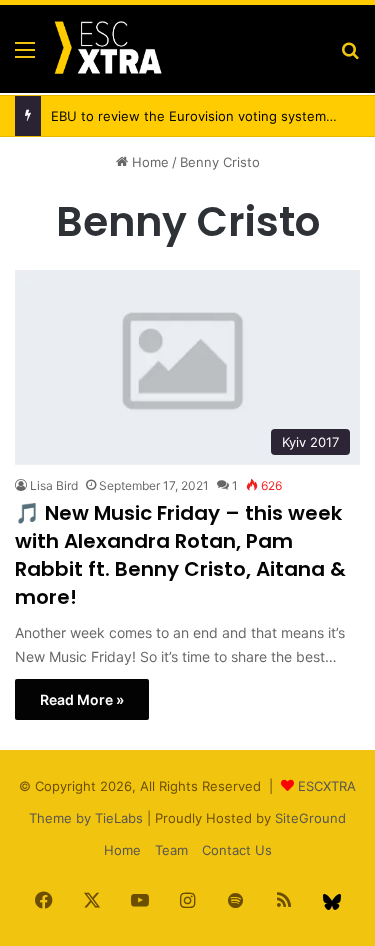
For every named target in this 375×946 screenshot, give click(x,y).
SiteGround (310, 818)
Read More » (82, 699)
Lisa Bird (54, 485)
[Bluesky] (332, 902)
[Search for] (350, 56)
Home (148, 162)
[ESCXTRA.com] (107, 49)
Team (171, 850)
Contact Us (237, 850)
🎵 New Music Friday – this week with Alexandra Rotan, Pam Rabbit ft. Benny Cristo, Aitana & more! (180, 555)
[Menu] (25, 56)
